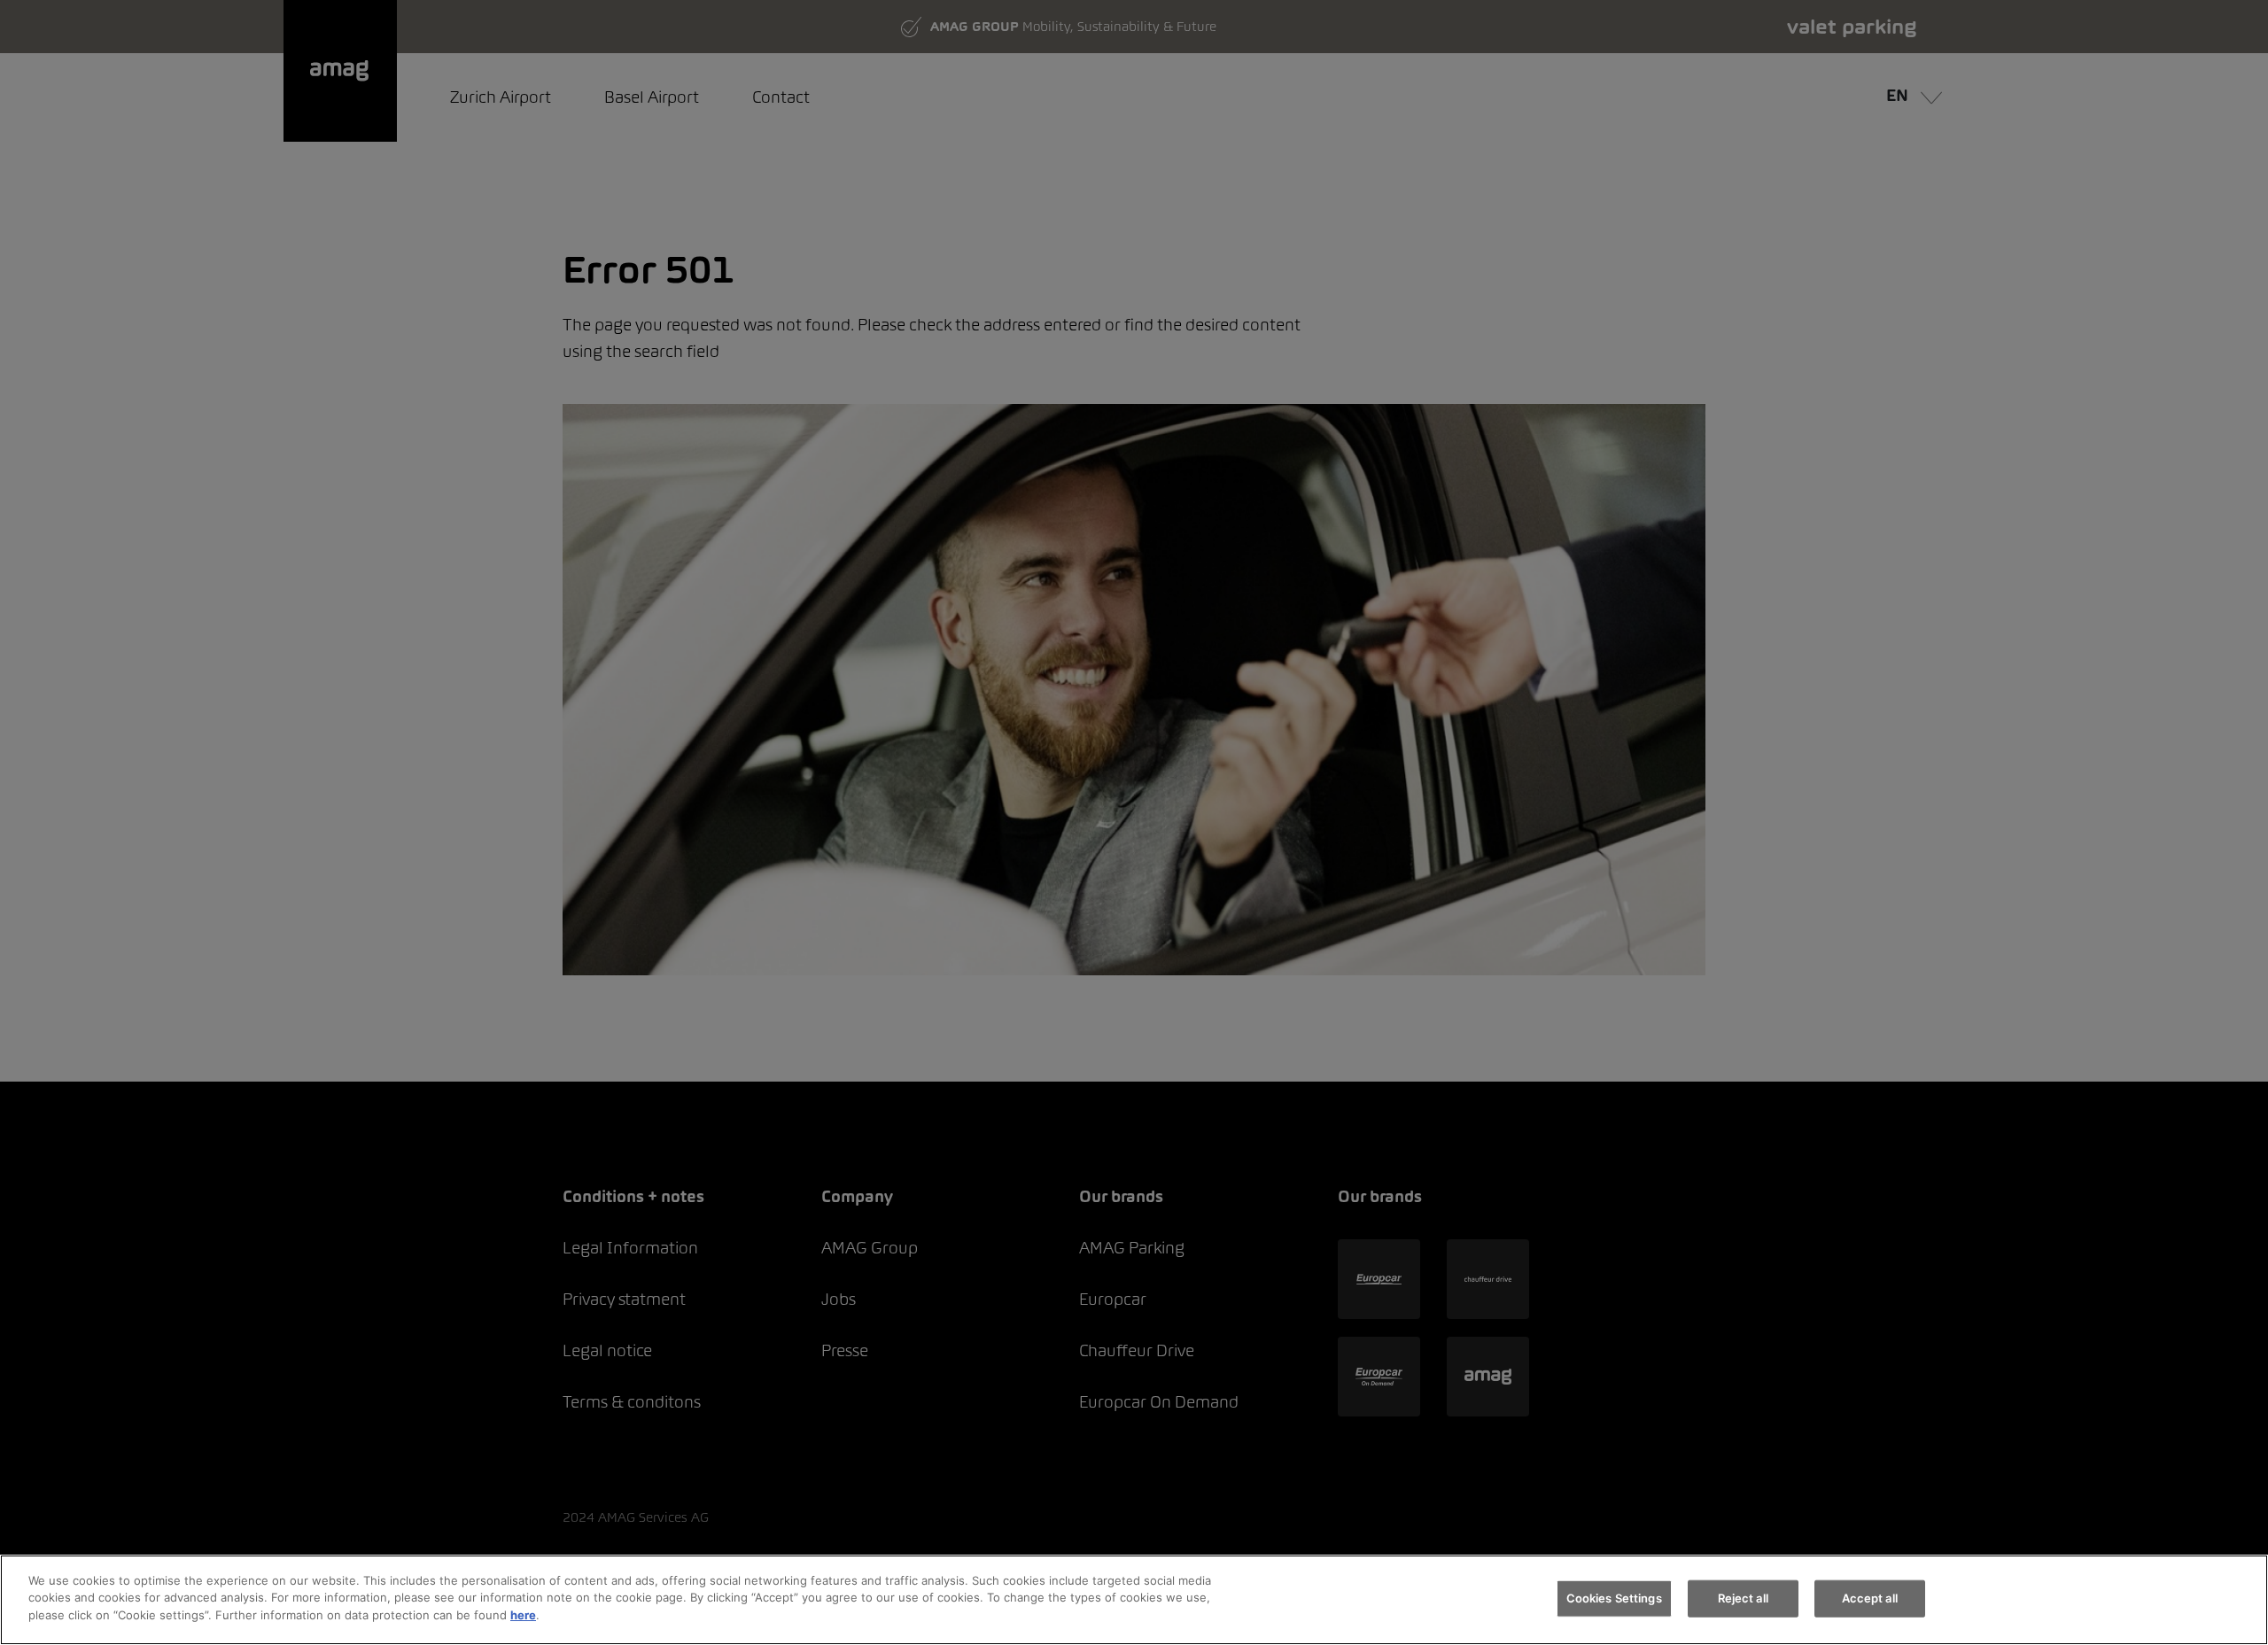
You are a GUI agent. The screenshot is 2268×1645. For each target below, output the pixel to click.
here (523, 1615)
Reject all (1743, 1598)
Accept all (1870, 1598)
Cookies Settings (1614, 1598)
